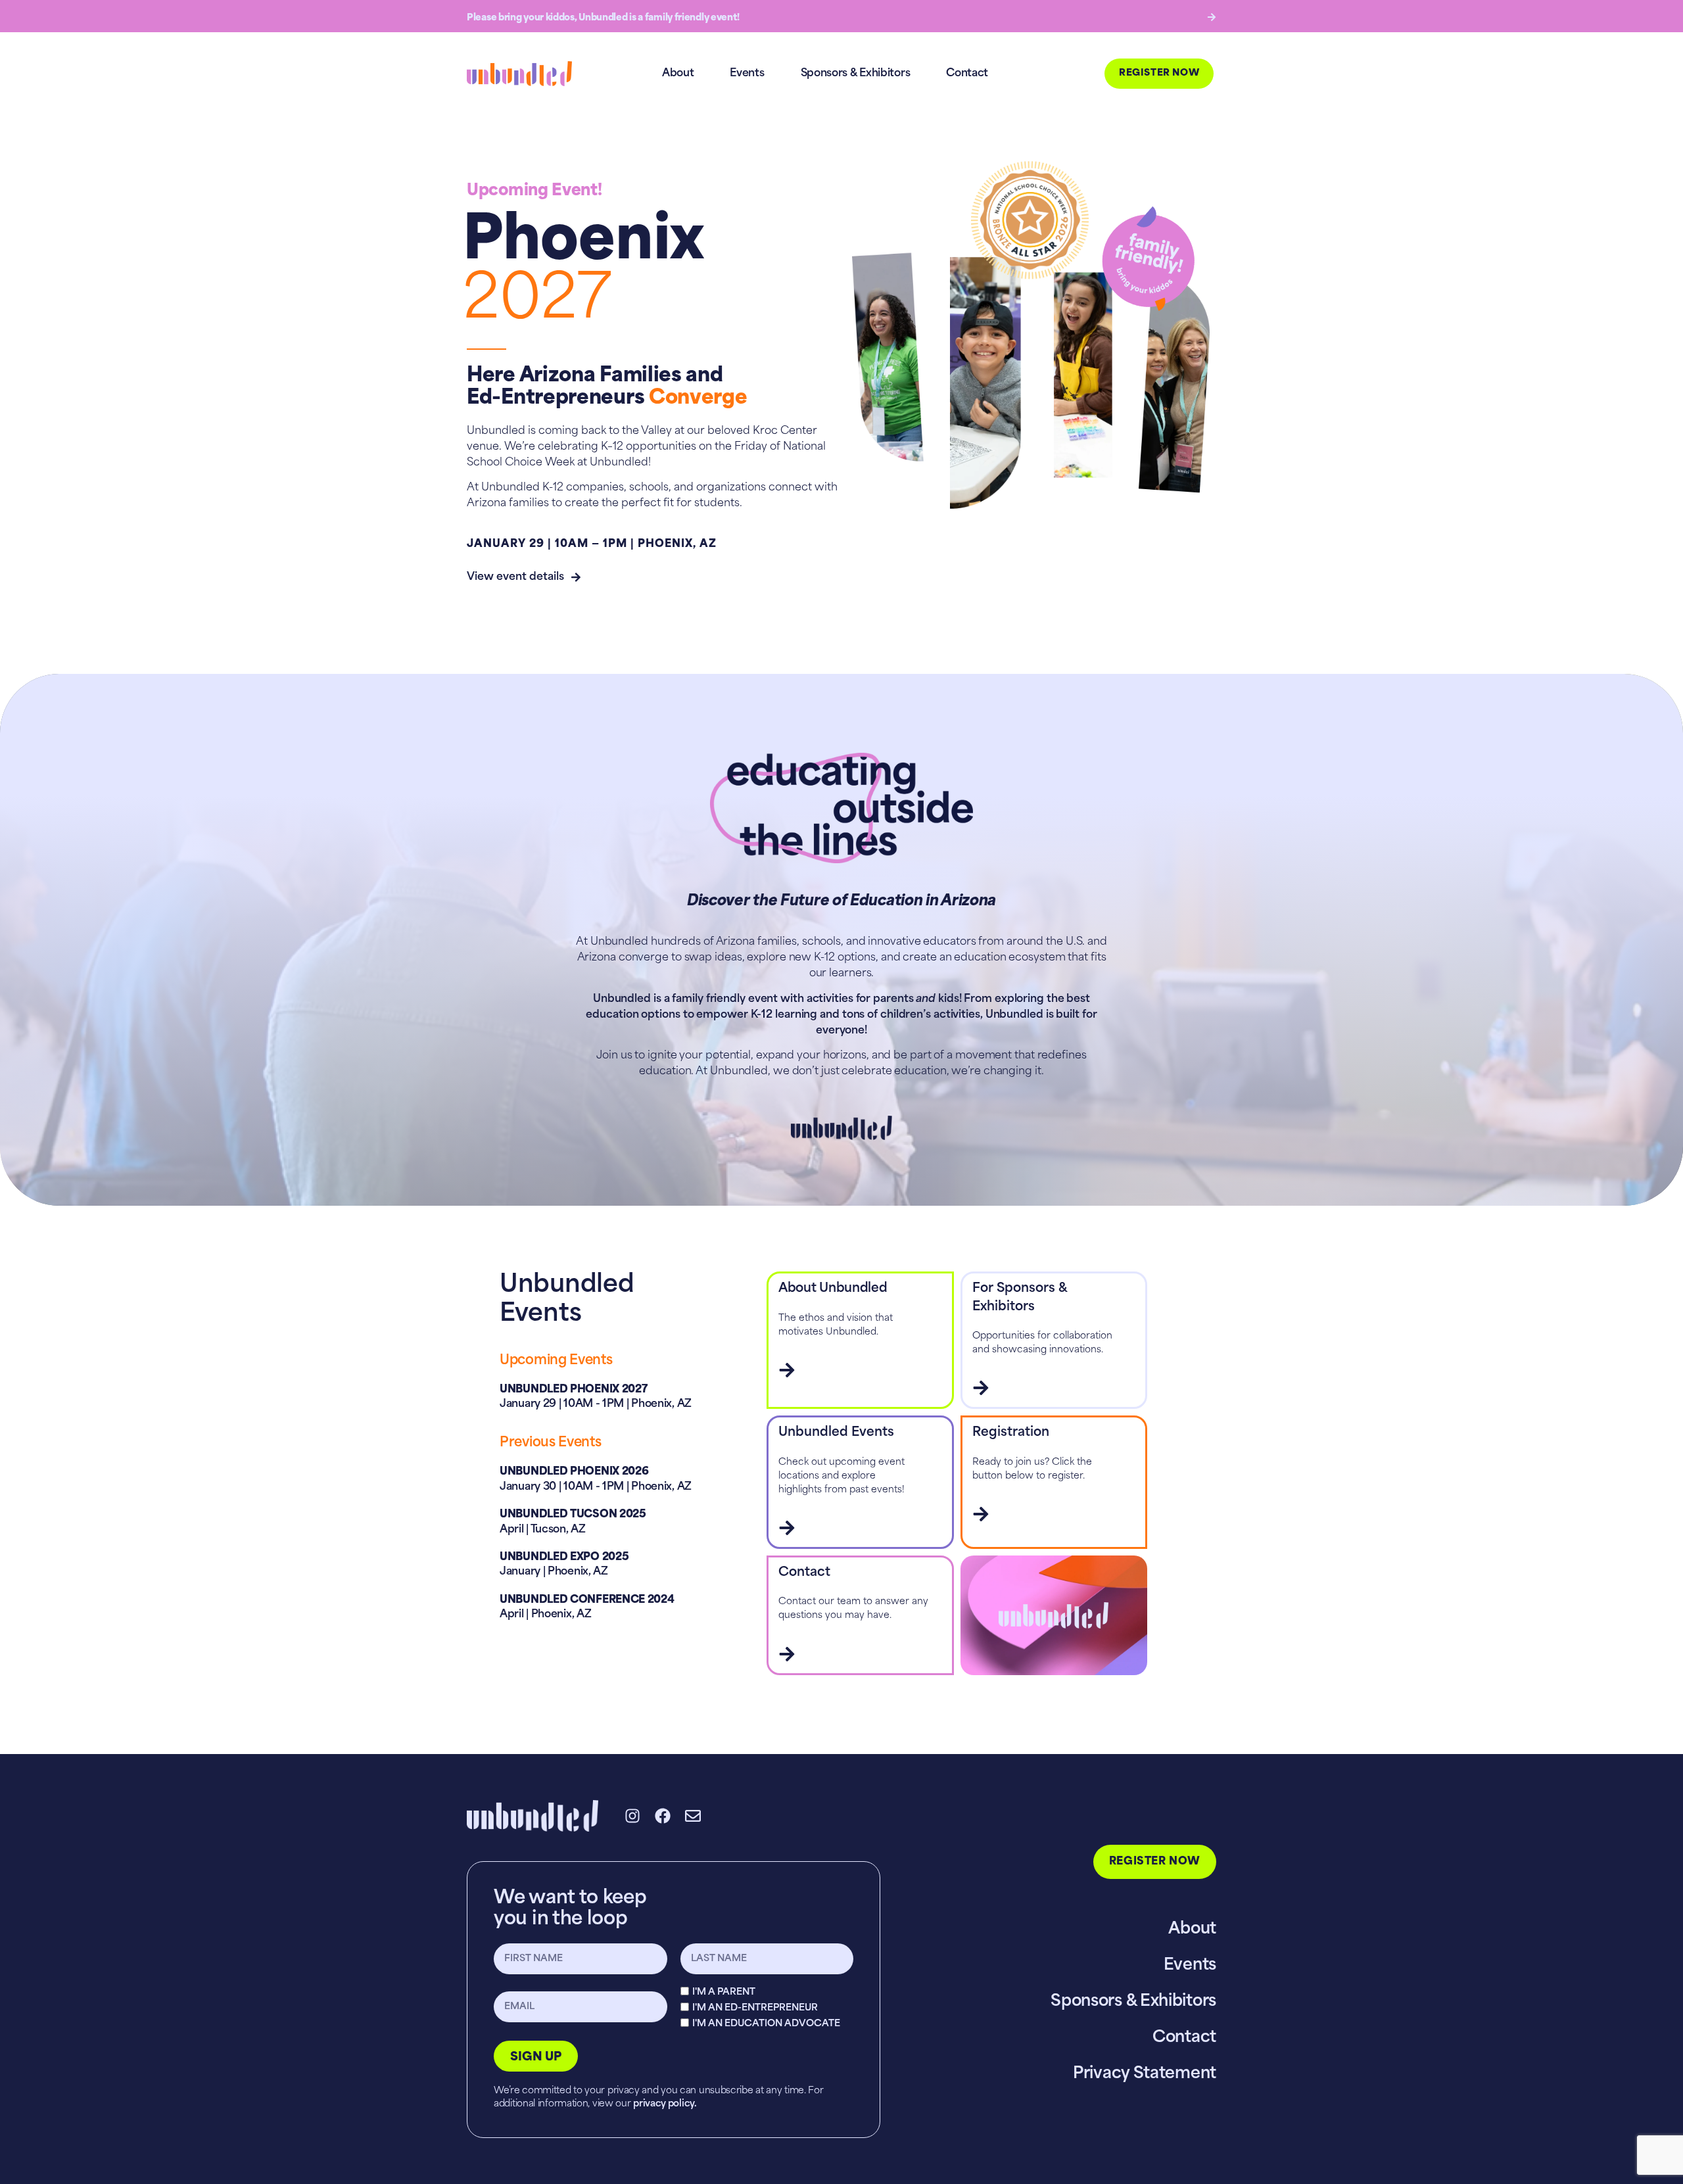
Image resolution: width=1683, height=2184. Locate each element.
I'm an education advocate (766, 2023)
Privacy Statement (1145, 2074)
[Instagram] (632, 1816)
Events (747, 74)
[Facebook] (663, 1816)
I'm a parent (724, 1992)
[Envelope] (693, 1816)
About (678, 74)
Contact (967, 74)
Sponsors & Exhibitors (856, 74)
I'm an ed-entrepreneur (755, 2007)
